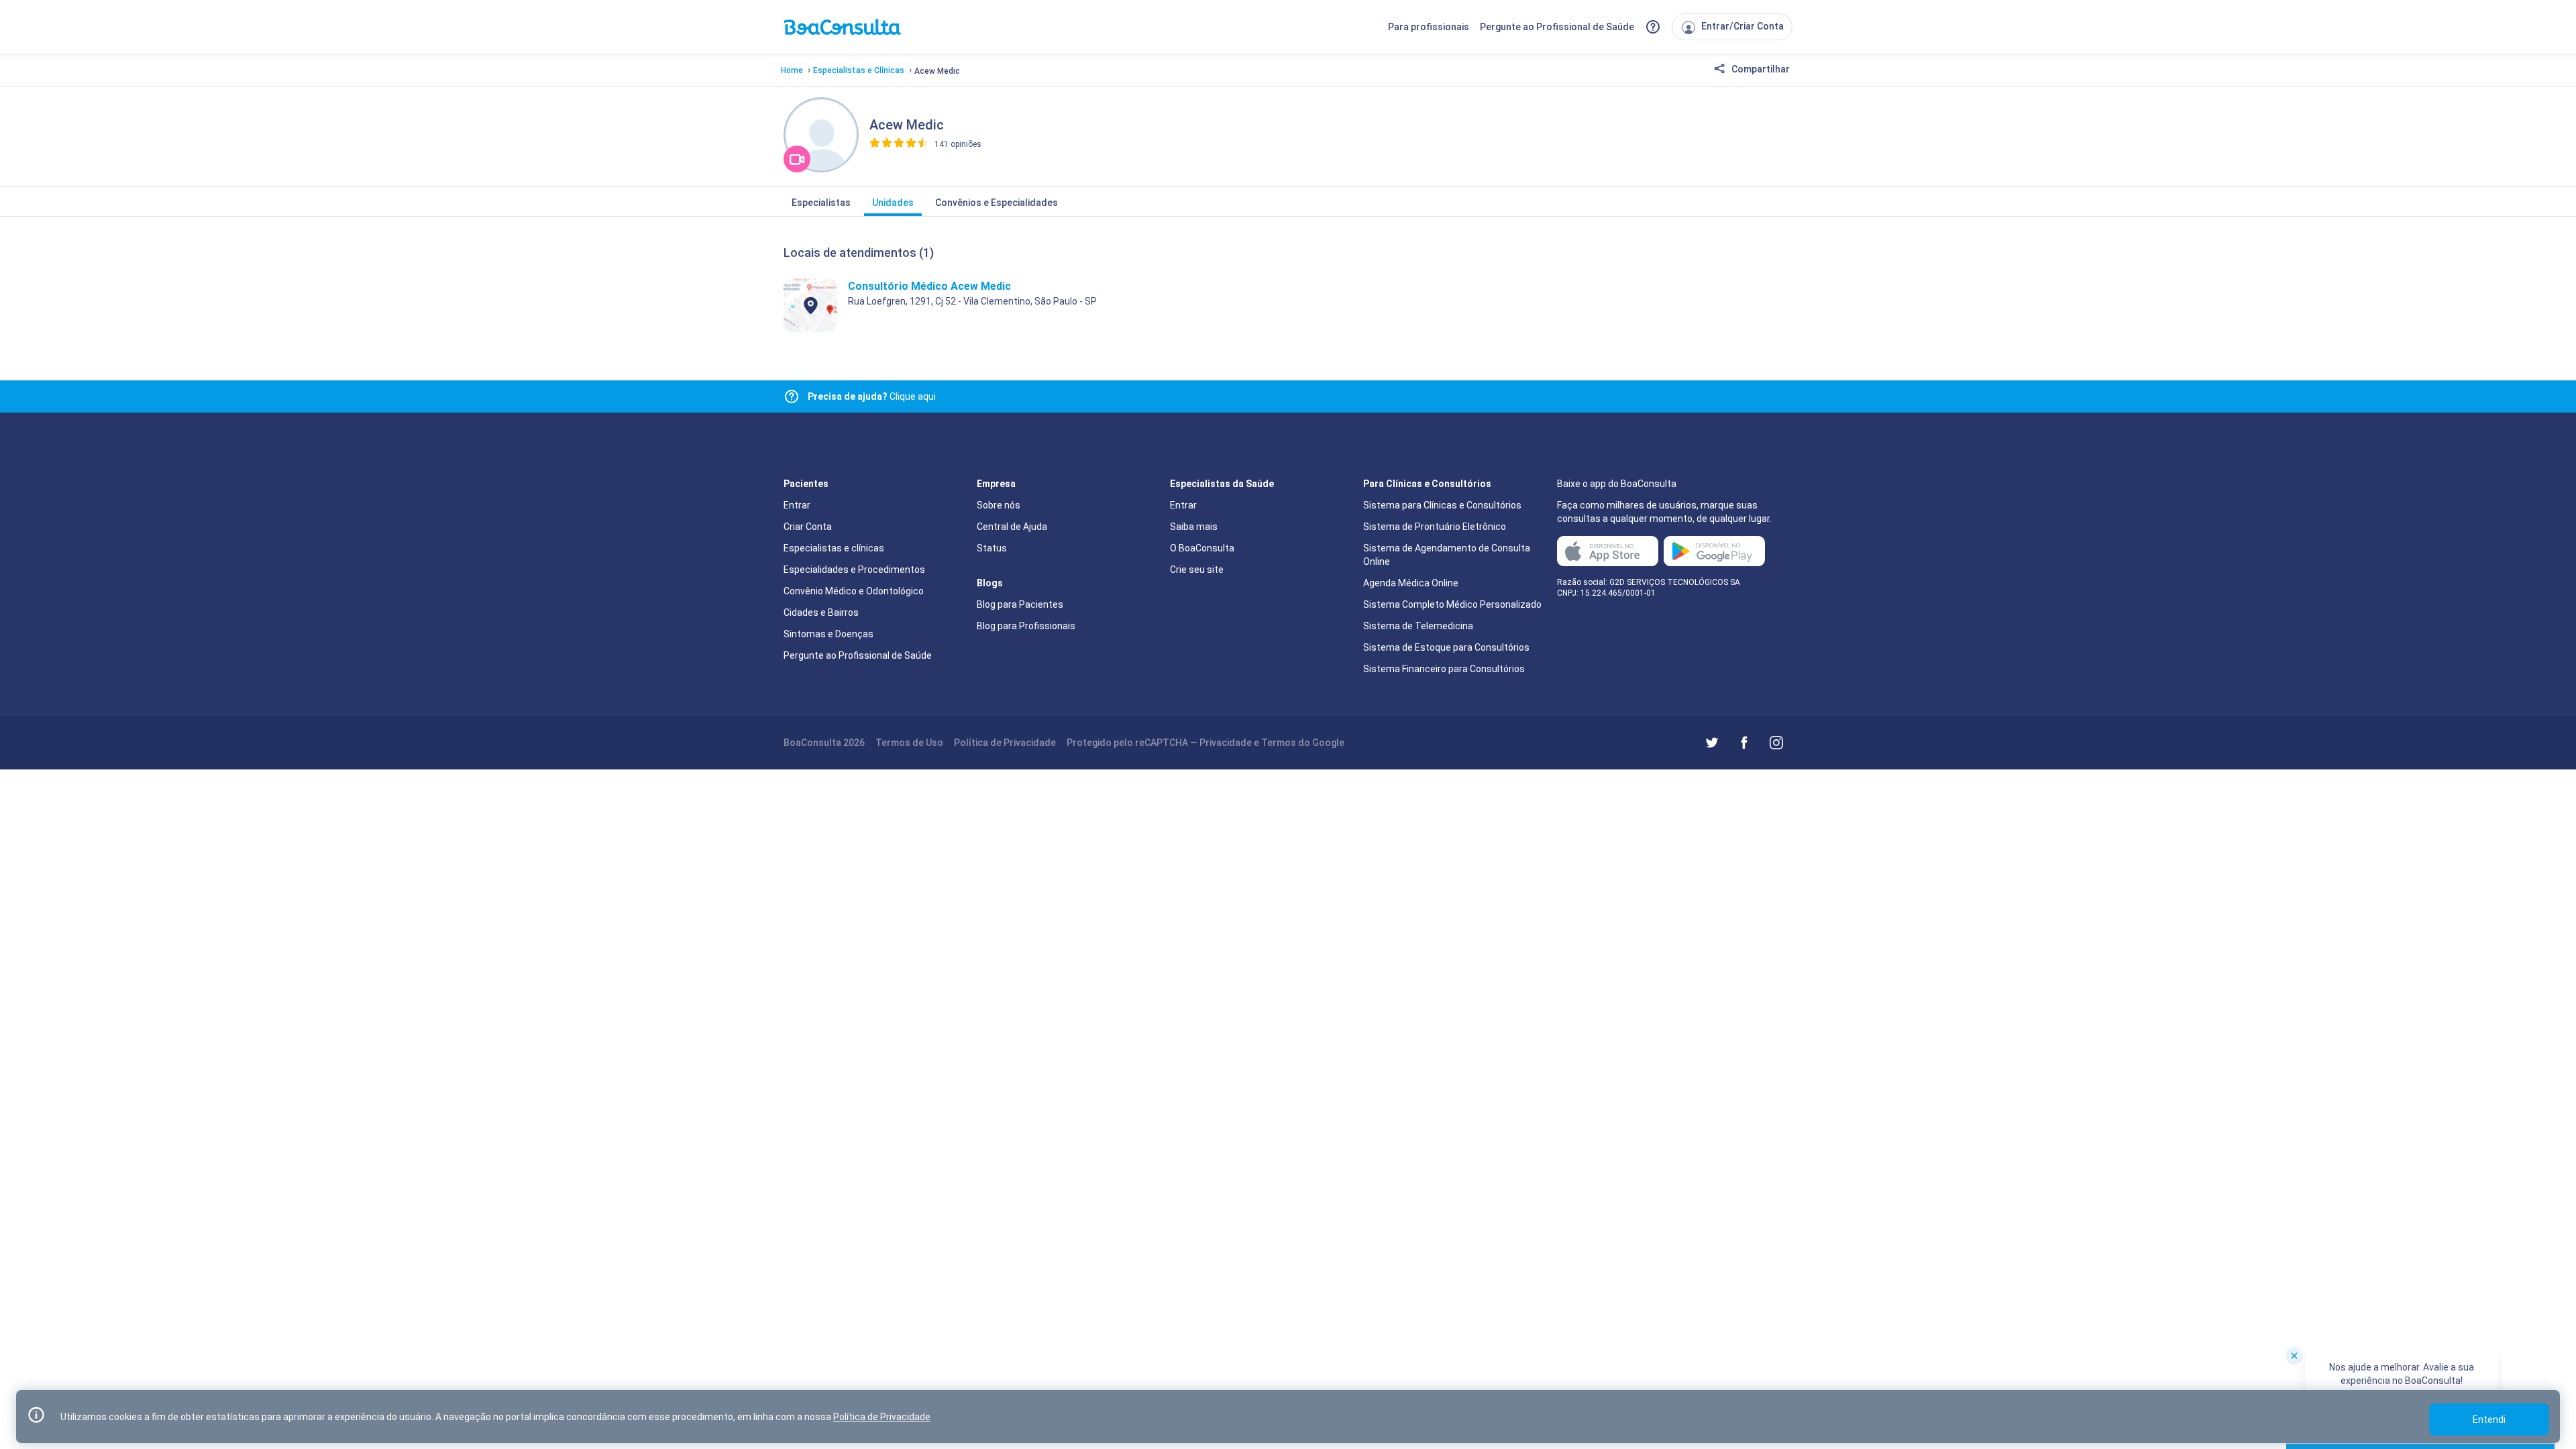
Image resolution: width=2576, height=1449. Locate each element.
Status (992, 548)
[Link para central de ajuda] (792, 396)
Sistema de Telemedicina (1418, 626)
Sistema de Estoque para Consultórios (1446, 647)
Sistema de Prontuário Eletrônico (1435, 527)
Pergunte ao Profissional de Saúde (1557, 27)
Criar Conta (808, 527)
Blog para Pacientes (1020, 604)
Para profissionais (1429, 27)
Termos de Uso (909, 743)
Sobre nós (999, 505)
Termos (1279, 743)
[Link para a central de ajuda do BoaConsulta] (1653, 27)
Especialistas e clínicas (834, 548)
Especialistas (821, 203)
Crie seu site (1197, 570)
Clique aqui (872, 396)
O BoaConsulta (1202, 548)
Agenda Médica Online (1411, 583)
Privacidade (1226, 743)
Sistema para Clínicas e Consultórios (1442, 505)
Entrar (797, 505)
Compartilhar (1760, 69)
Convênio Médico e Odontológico (854, 591)
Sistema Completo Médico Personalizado (1452, 604)
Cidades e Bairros (821, 612)
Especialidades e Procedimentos (854, 570)
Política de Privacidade (1005, 743)
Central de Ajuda (1012, 527)
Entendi (2489, 1419)
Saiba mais (1194, 527)
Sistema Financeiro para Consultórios (1444, 669)
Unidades (893, 203)
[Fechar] (2294, 1355)
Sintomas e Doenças (828, 634)
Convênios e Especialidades (997, 203)
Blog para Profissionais (1026, 626)
